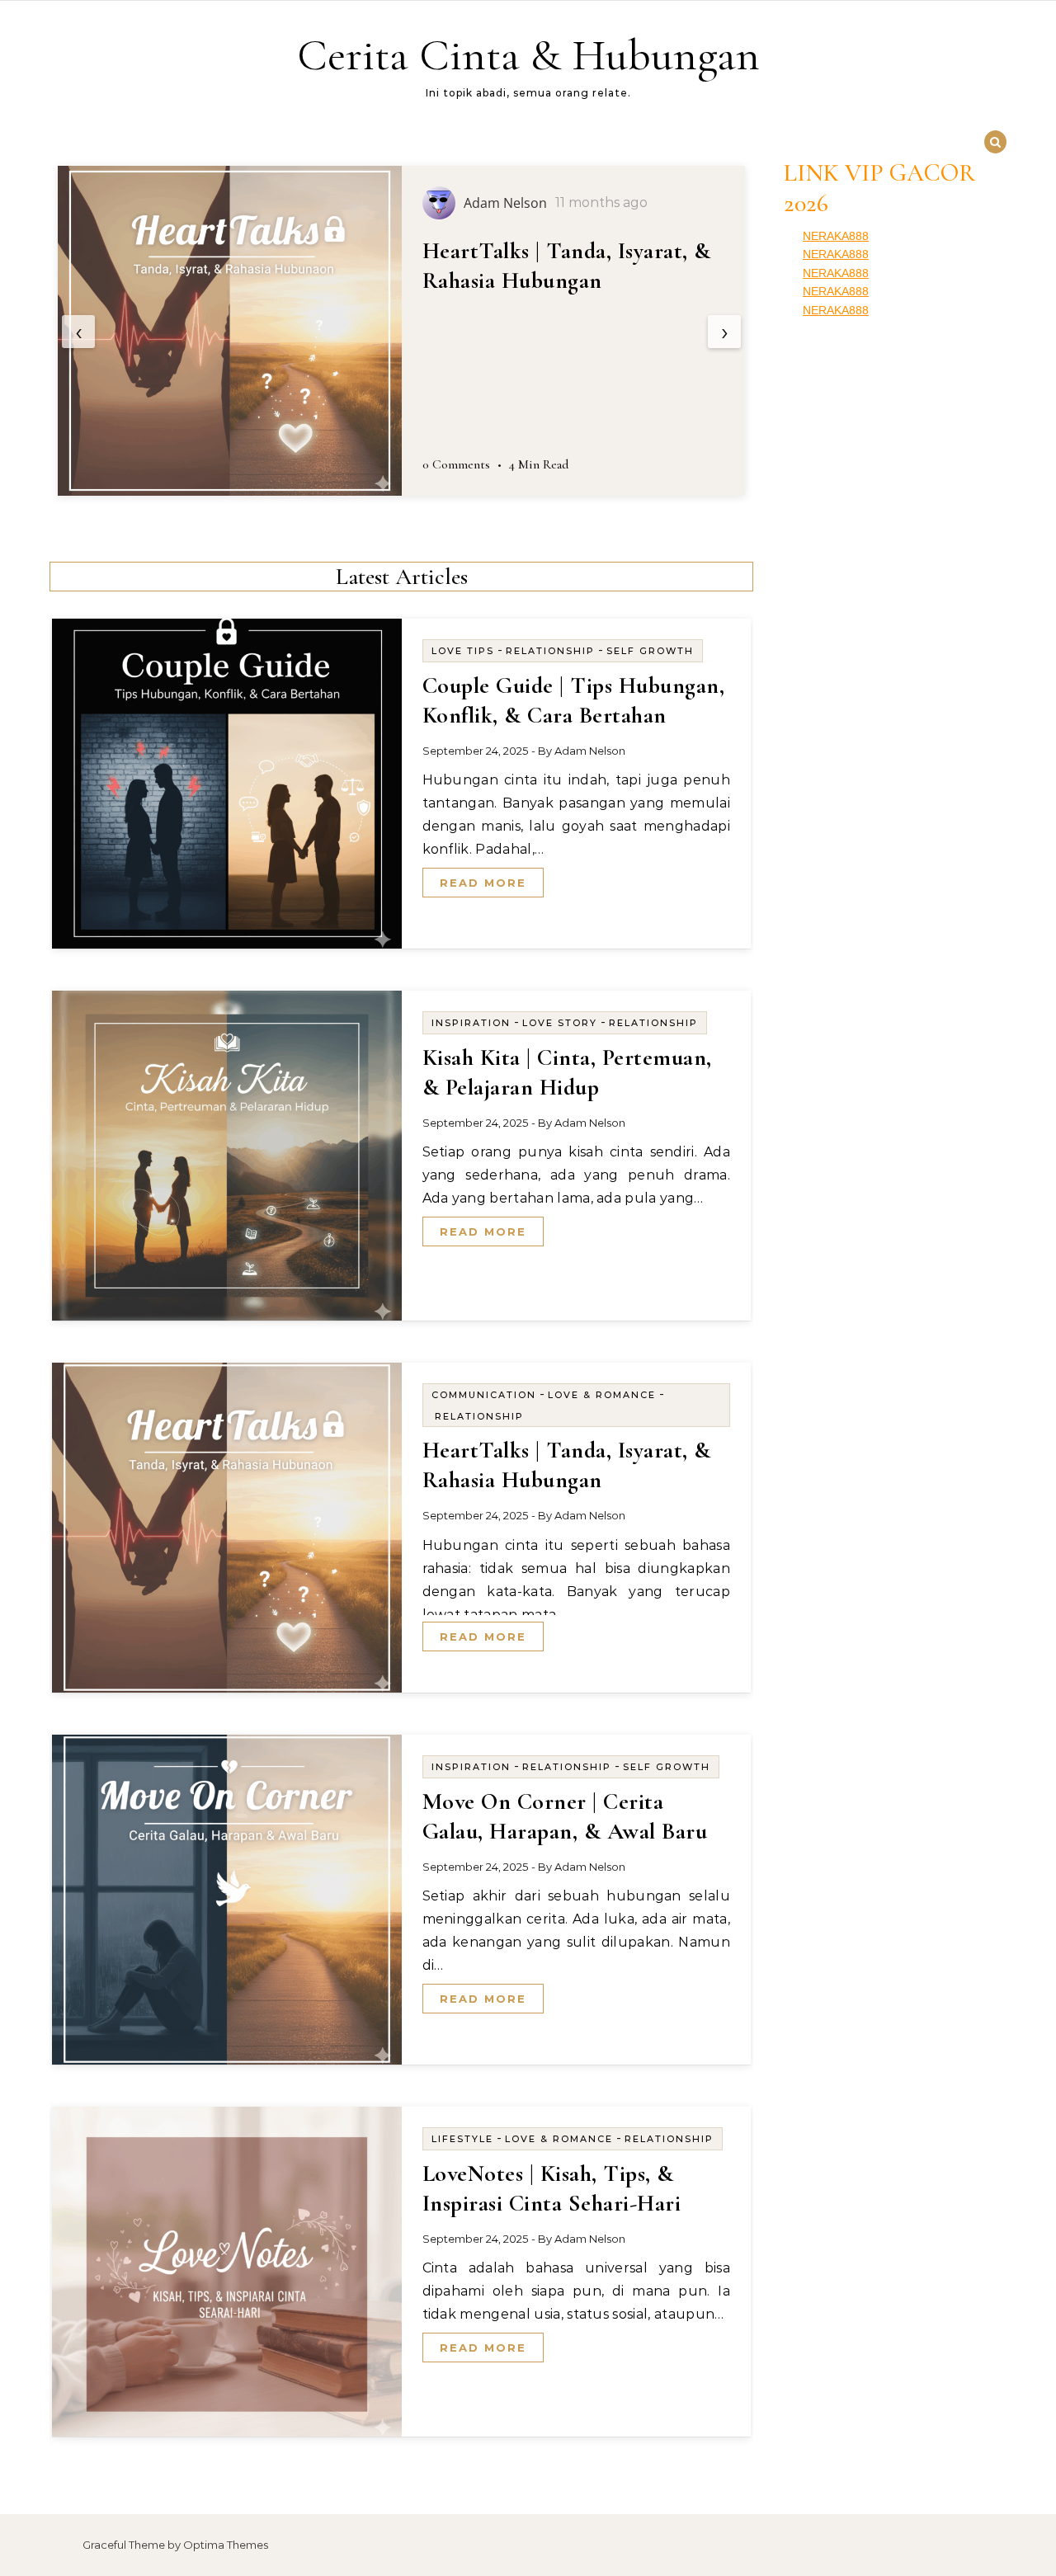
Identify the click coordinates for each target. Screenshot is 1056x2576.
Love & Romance (602, 1395)
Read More (483, 883)
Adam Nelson (590, 751)
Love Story (560, 1023)
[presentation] (78, 332)
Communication (484, 1395)
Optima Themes (226, 2545)
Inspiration (471, 1023)
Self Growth (650, 651)
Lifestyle (462, 2139)
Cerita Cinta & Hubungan (528, 55)
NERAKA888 (836, 236)
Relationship (550, 651)
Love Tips (463, 651)
